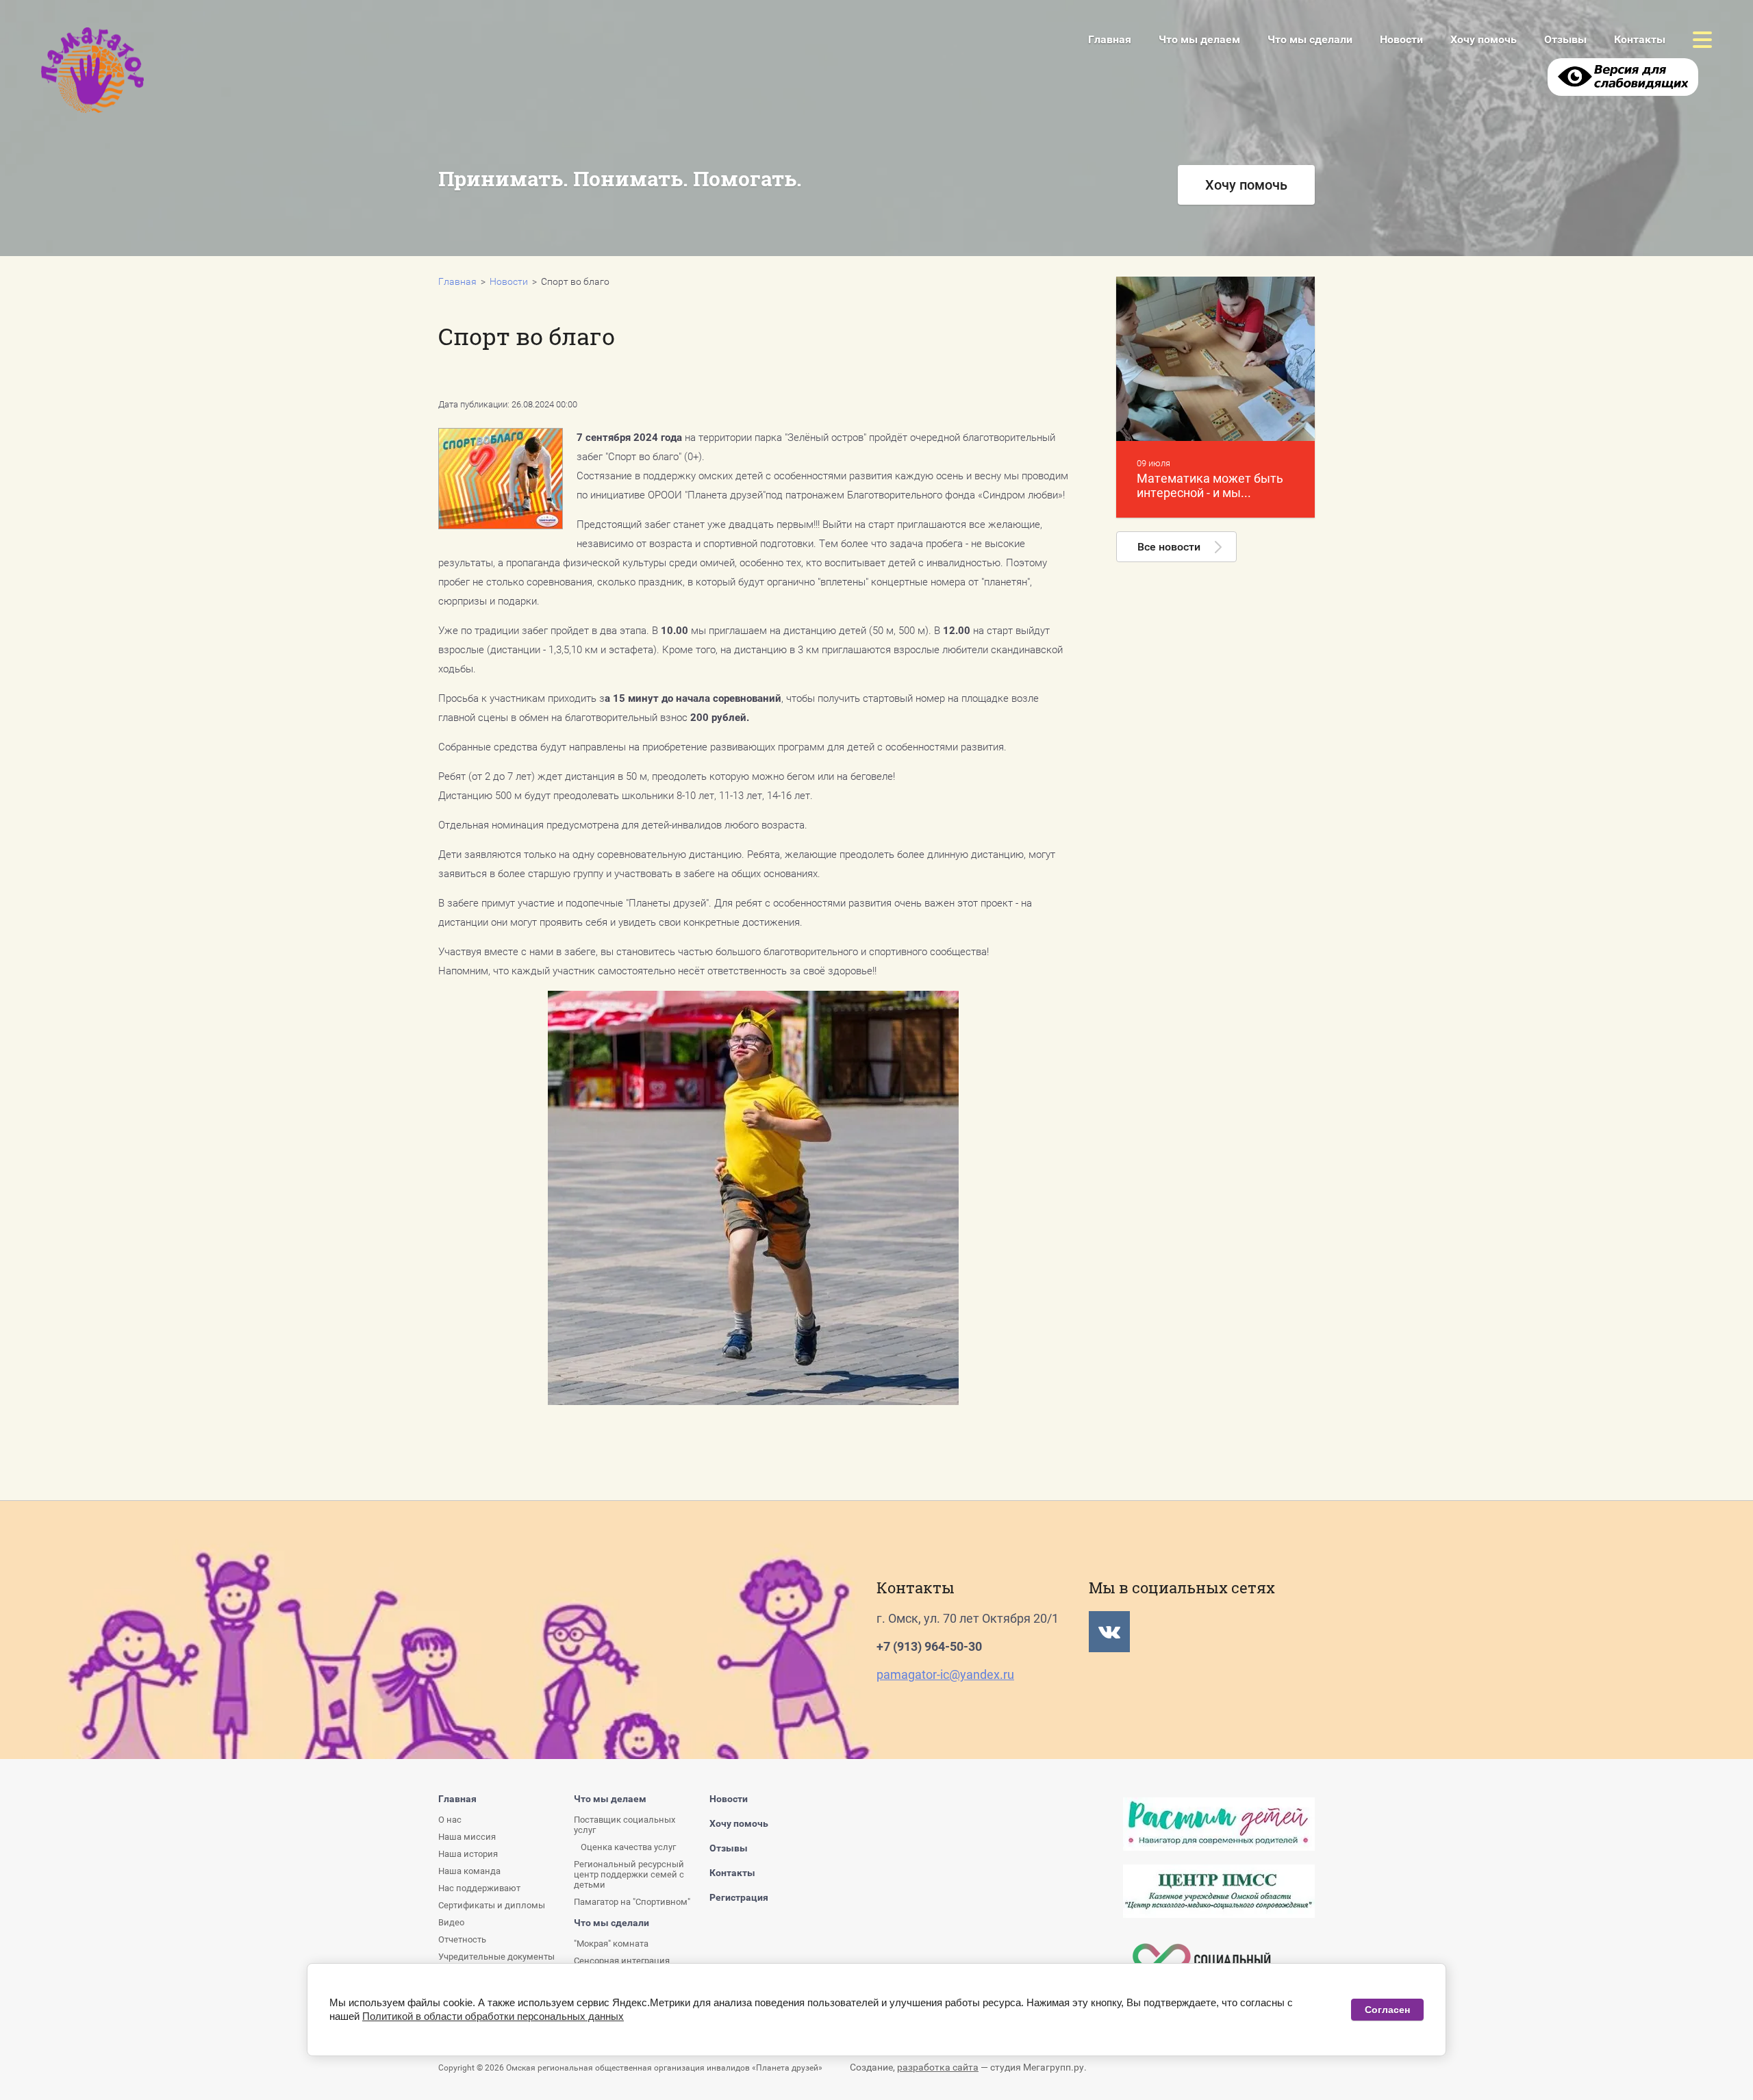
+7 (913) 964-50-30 (929, 1646)
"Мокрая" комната (611, 1944)
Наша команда (469, 1871)
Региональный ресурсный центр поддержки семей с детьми (629, 1874)
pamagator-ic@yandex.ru (945, 1674)
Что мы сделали (815, 241)
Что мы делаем (1199, 39)
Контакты (1640, 39)
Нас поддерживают (479, 1888)
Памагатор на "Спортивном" (632, 1902)
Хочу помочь (1484, 39)
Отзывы (1565, 39)
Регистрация (739, 1897)
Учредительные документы (496, 1957)
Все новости (1169, 547)
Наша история (468, 1854)
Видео (451, 1922)
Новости (1401, 39)
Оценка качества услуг (628, 1847)
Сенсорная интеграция (622, 1961)
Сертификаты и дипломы (492, 1905)
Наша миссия (467, 1837)
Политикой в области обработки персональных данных (493, 2016)
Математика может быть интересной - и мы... (1210, 485)
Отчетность (596, 244)
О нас (450, 1820)
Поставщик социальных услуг (625, 1825)
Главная (1110, 39)
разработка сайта (938, 2067)
